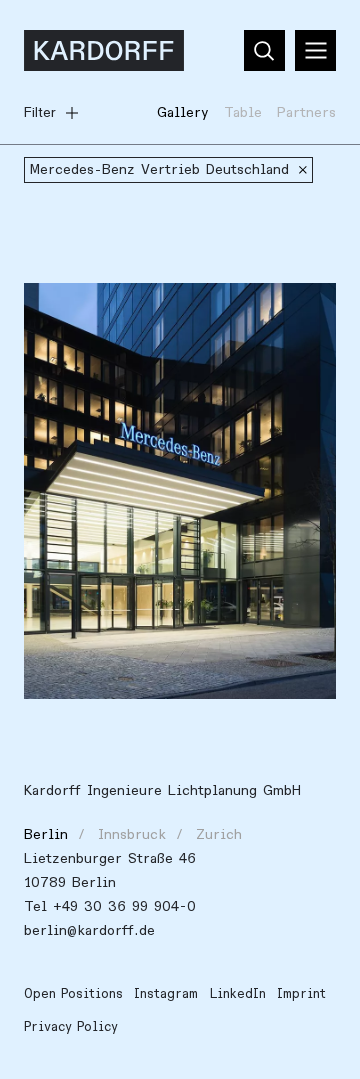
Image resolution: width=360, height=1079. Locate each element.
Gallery (183, 112)
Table (243, 112)
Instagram (166, 994)
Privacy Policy (71, 1027)
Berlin (46, 834)
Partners (306, 112)
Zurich (219, 834)
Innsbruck (132, 834)
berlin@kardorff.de (89, 930)
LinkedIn (238, 994)
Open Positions (73, 994)
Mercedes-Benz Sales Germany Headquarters (145, 321)
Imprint (301, 994)
